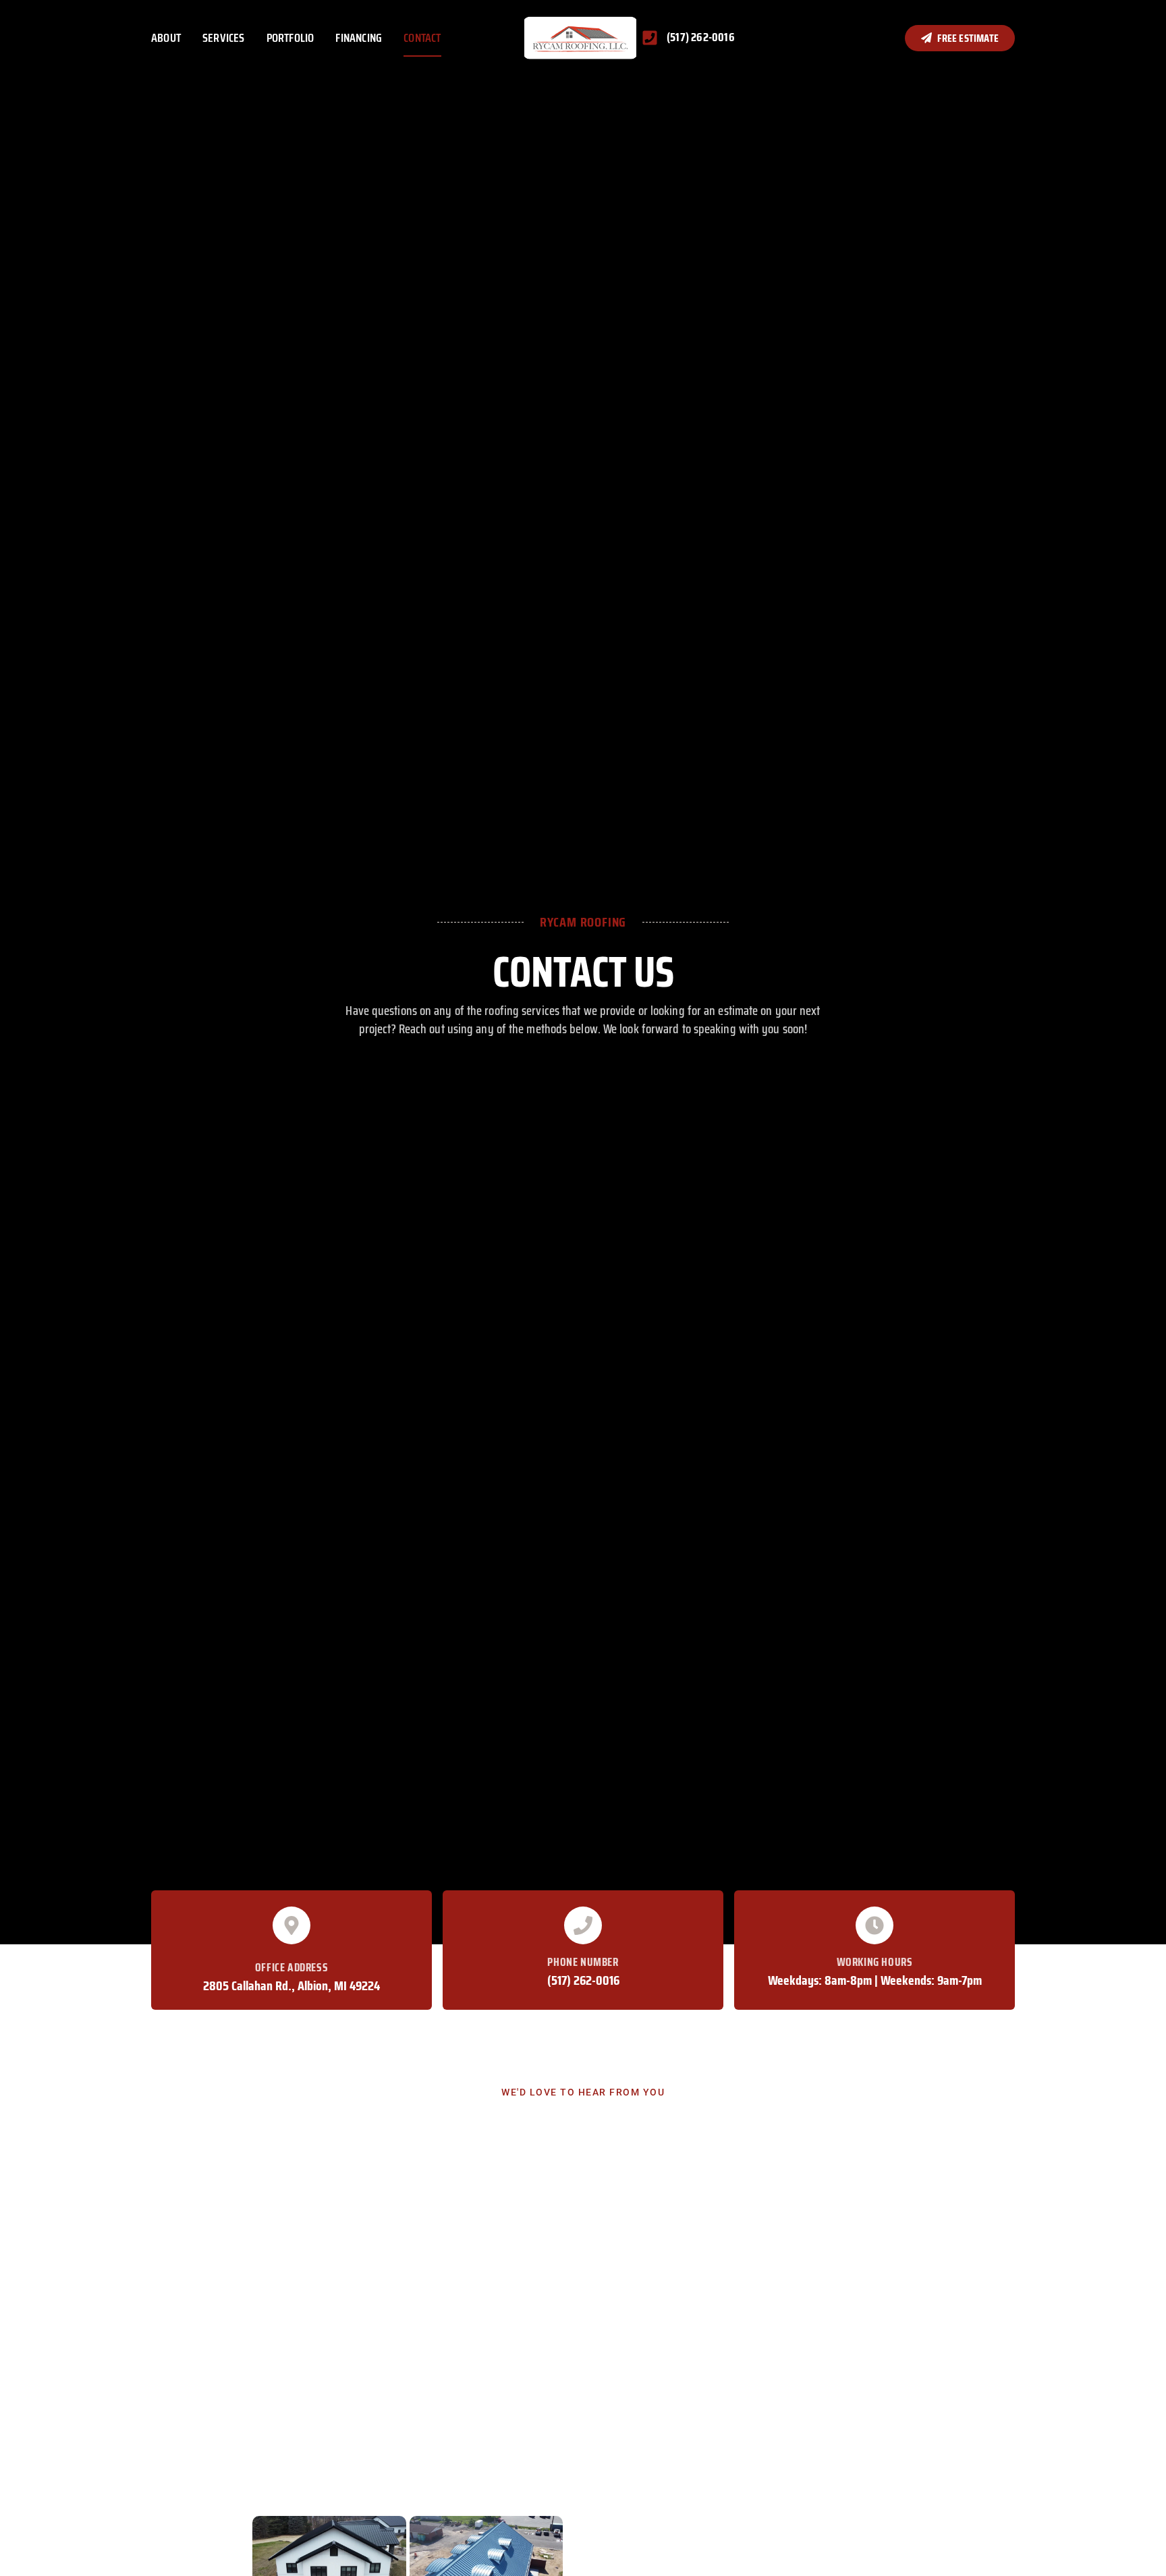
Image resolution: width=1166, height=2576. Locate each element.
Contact (422, 38)
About (166, 38)
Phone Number (583, 1962)
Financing (359, 38)
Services (224, 38)
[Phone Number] (583, 1925)
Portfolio (290, 38)
